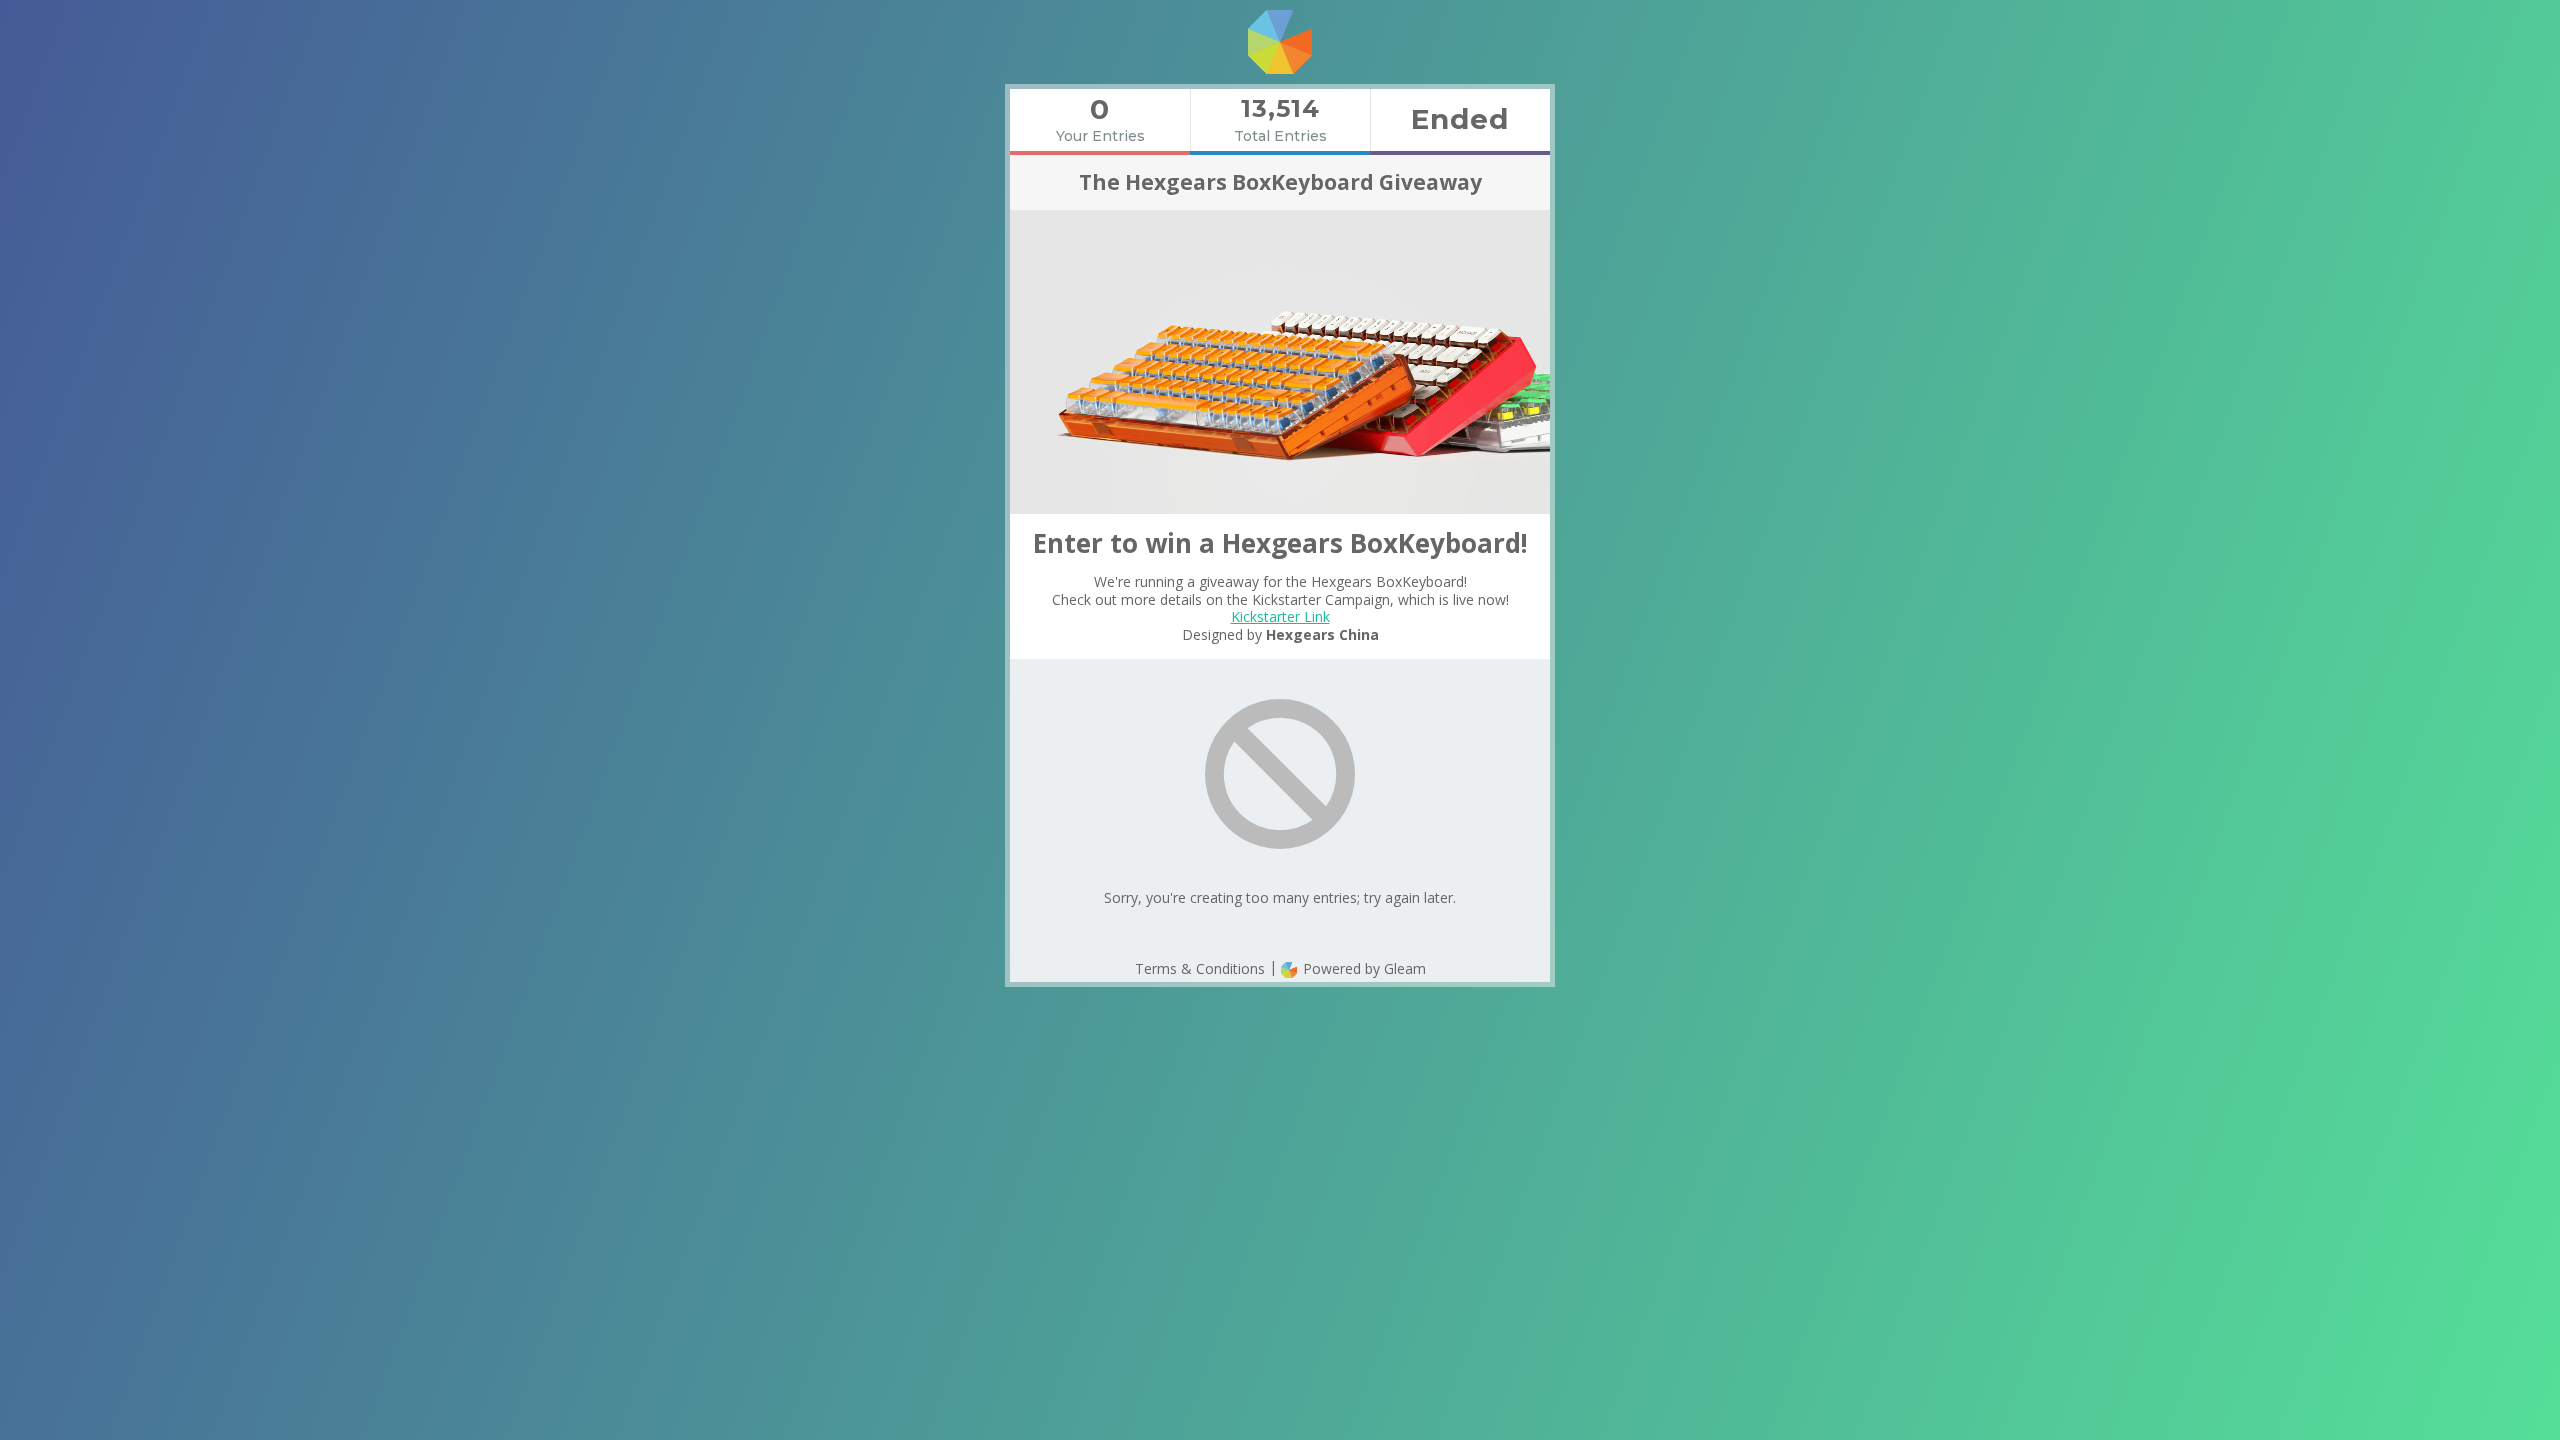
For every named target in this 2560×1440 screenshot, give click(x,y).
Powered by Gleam (1362, 968)
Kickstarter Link (1280, 616)
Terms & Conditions (1200, 968)
